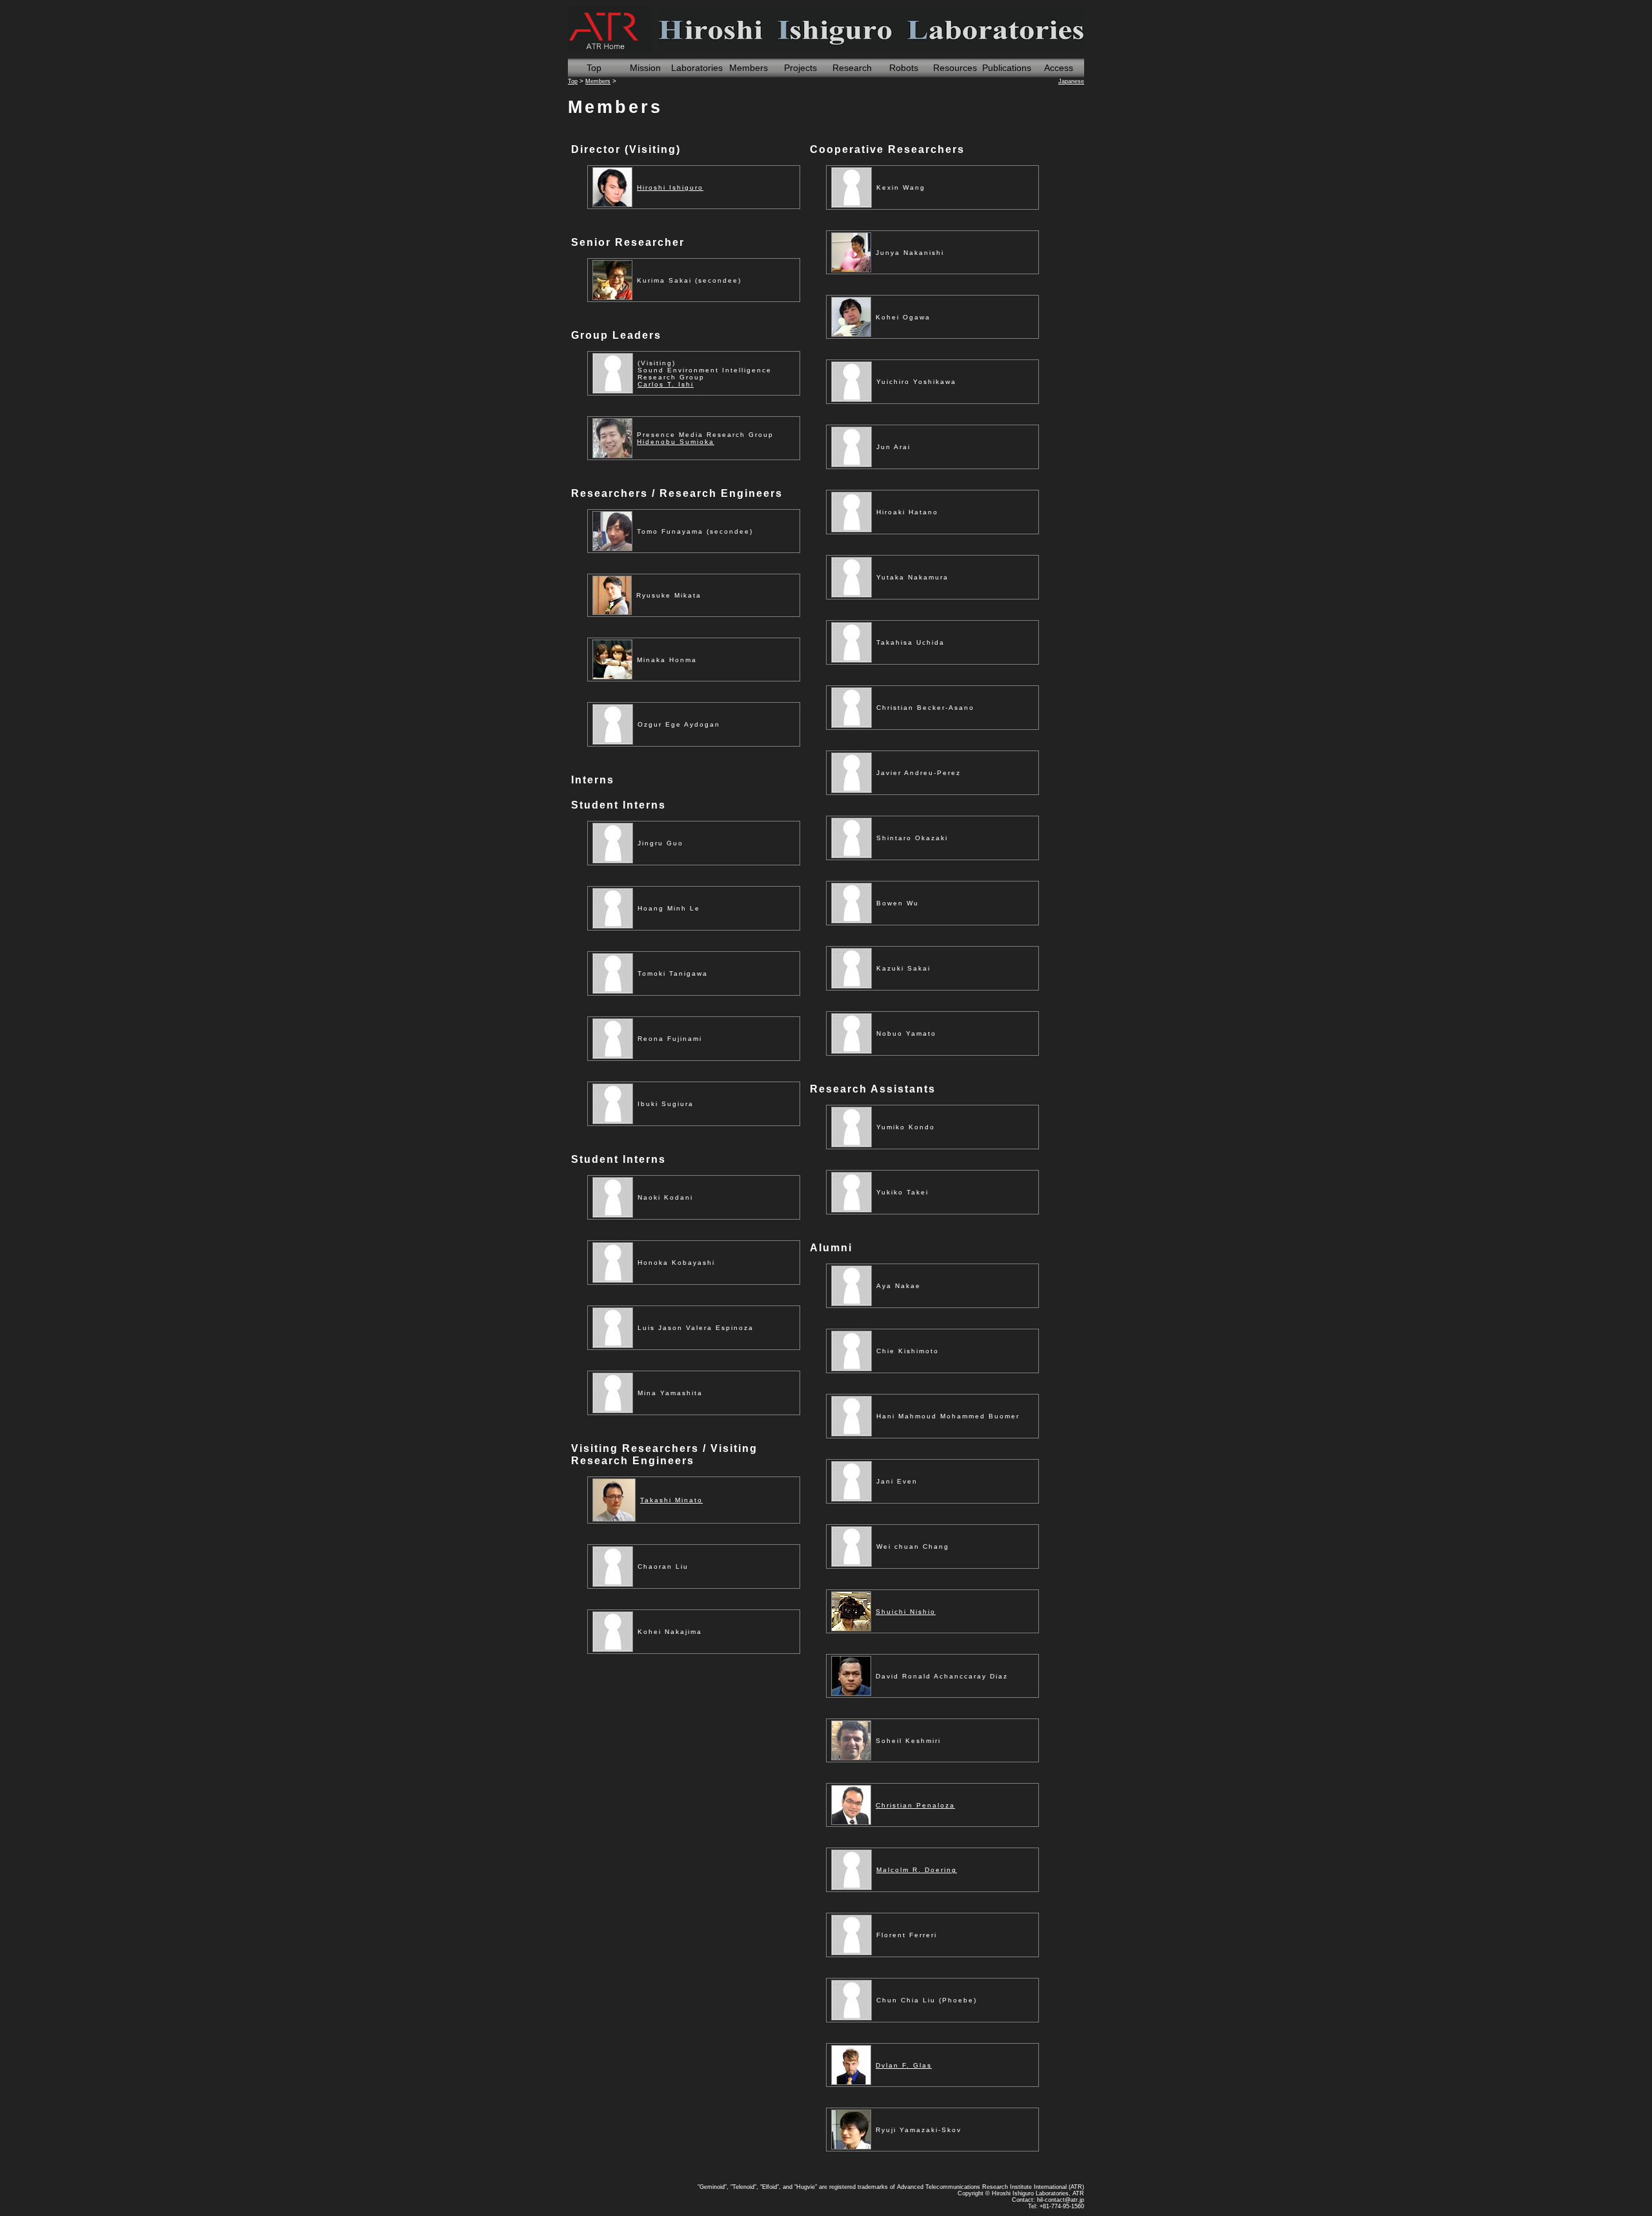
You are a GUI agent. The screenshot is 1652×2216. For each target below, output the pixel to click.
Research (852, 68)
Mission (645, 68)
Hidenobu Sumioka (676, 442)
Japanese (1071, 81)
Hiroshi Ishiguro (670, 187)
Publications (1007, 68)
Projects (801, 68)
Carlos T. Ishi (666, 384)
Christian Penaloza (915, 1805)
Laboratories (697, 68)
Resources (955, 68)
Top (594, 68)
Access (1059, 68)
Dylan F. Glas (904, 2065)
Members (749, 68)
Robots (904, 68)
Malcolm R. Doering (917, 1870)
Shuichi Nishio (906, 1612)
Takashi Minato (671, 1500)
